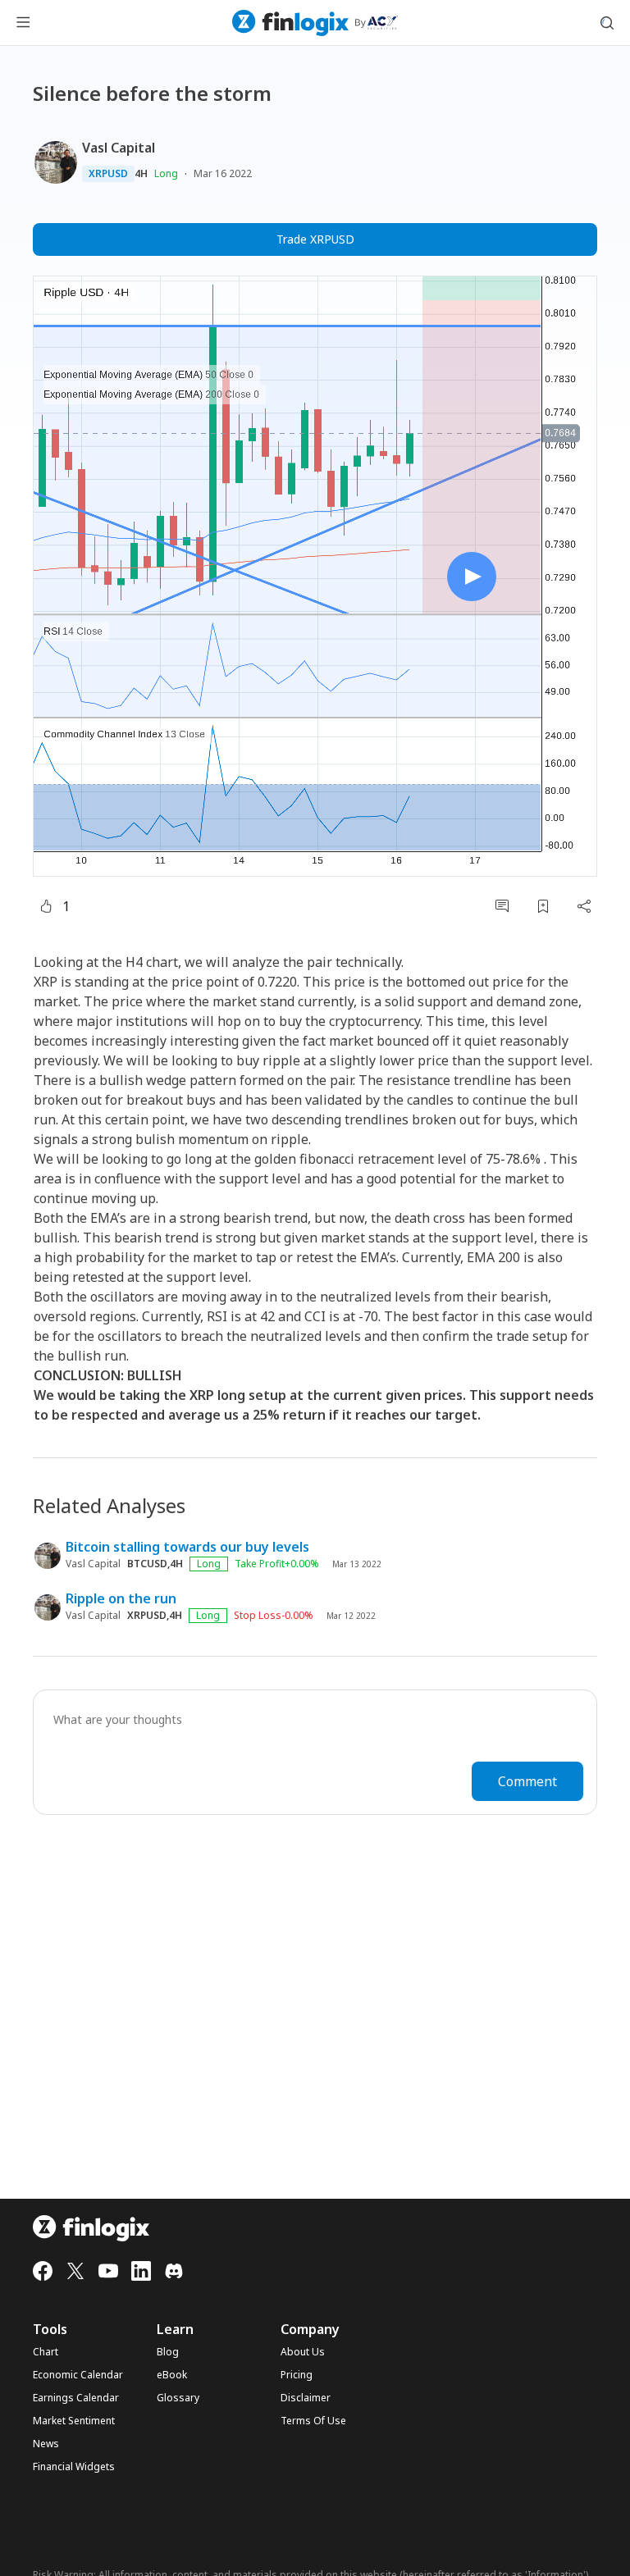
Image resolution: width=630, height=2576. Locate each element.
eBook (172, 2375)
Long (166, 173)
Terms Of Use (313, 2421)
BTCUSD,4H (155, 1564)
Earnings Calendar (76, 2398)
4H (141, 174)
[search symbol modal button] (607, 23)
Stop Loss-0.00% (274, 1616)
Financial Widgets (74, 2467)
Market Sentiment (74, 2421)
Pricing (297, 2375)
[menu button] (23, 23)
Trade (315, 239)
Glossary (178, 2398)
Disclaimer (306, 2398)
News (46, 2444)
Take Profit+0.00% (277, 1564)
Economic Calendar (78, 2375)
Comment (527, 1781)
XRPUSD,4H (155, 1616)
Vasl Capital (119, 148)
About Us (303, 2352)
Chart (46, 2352)
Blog (168, 2352)
